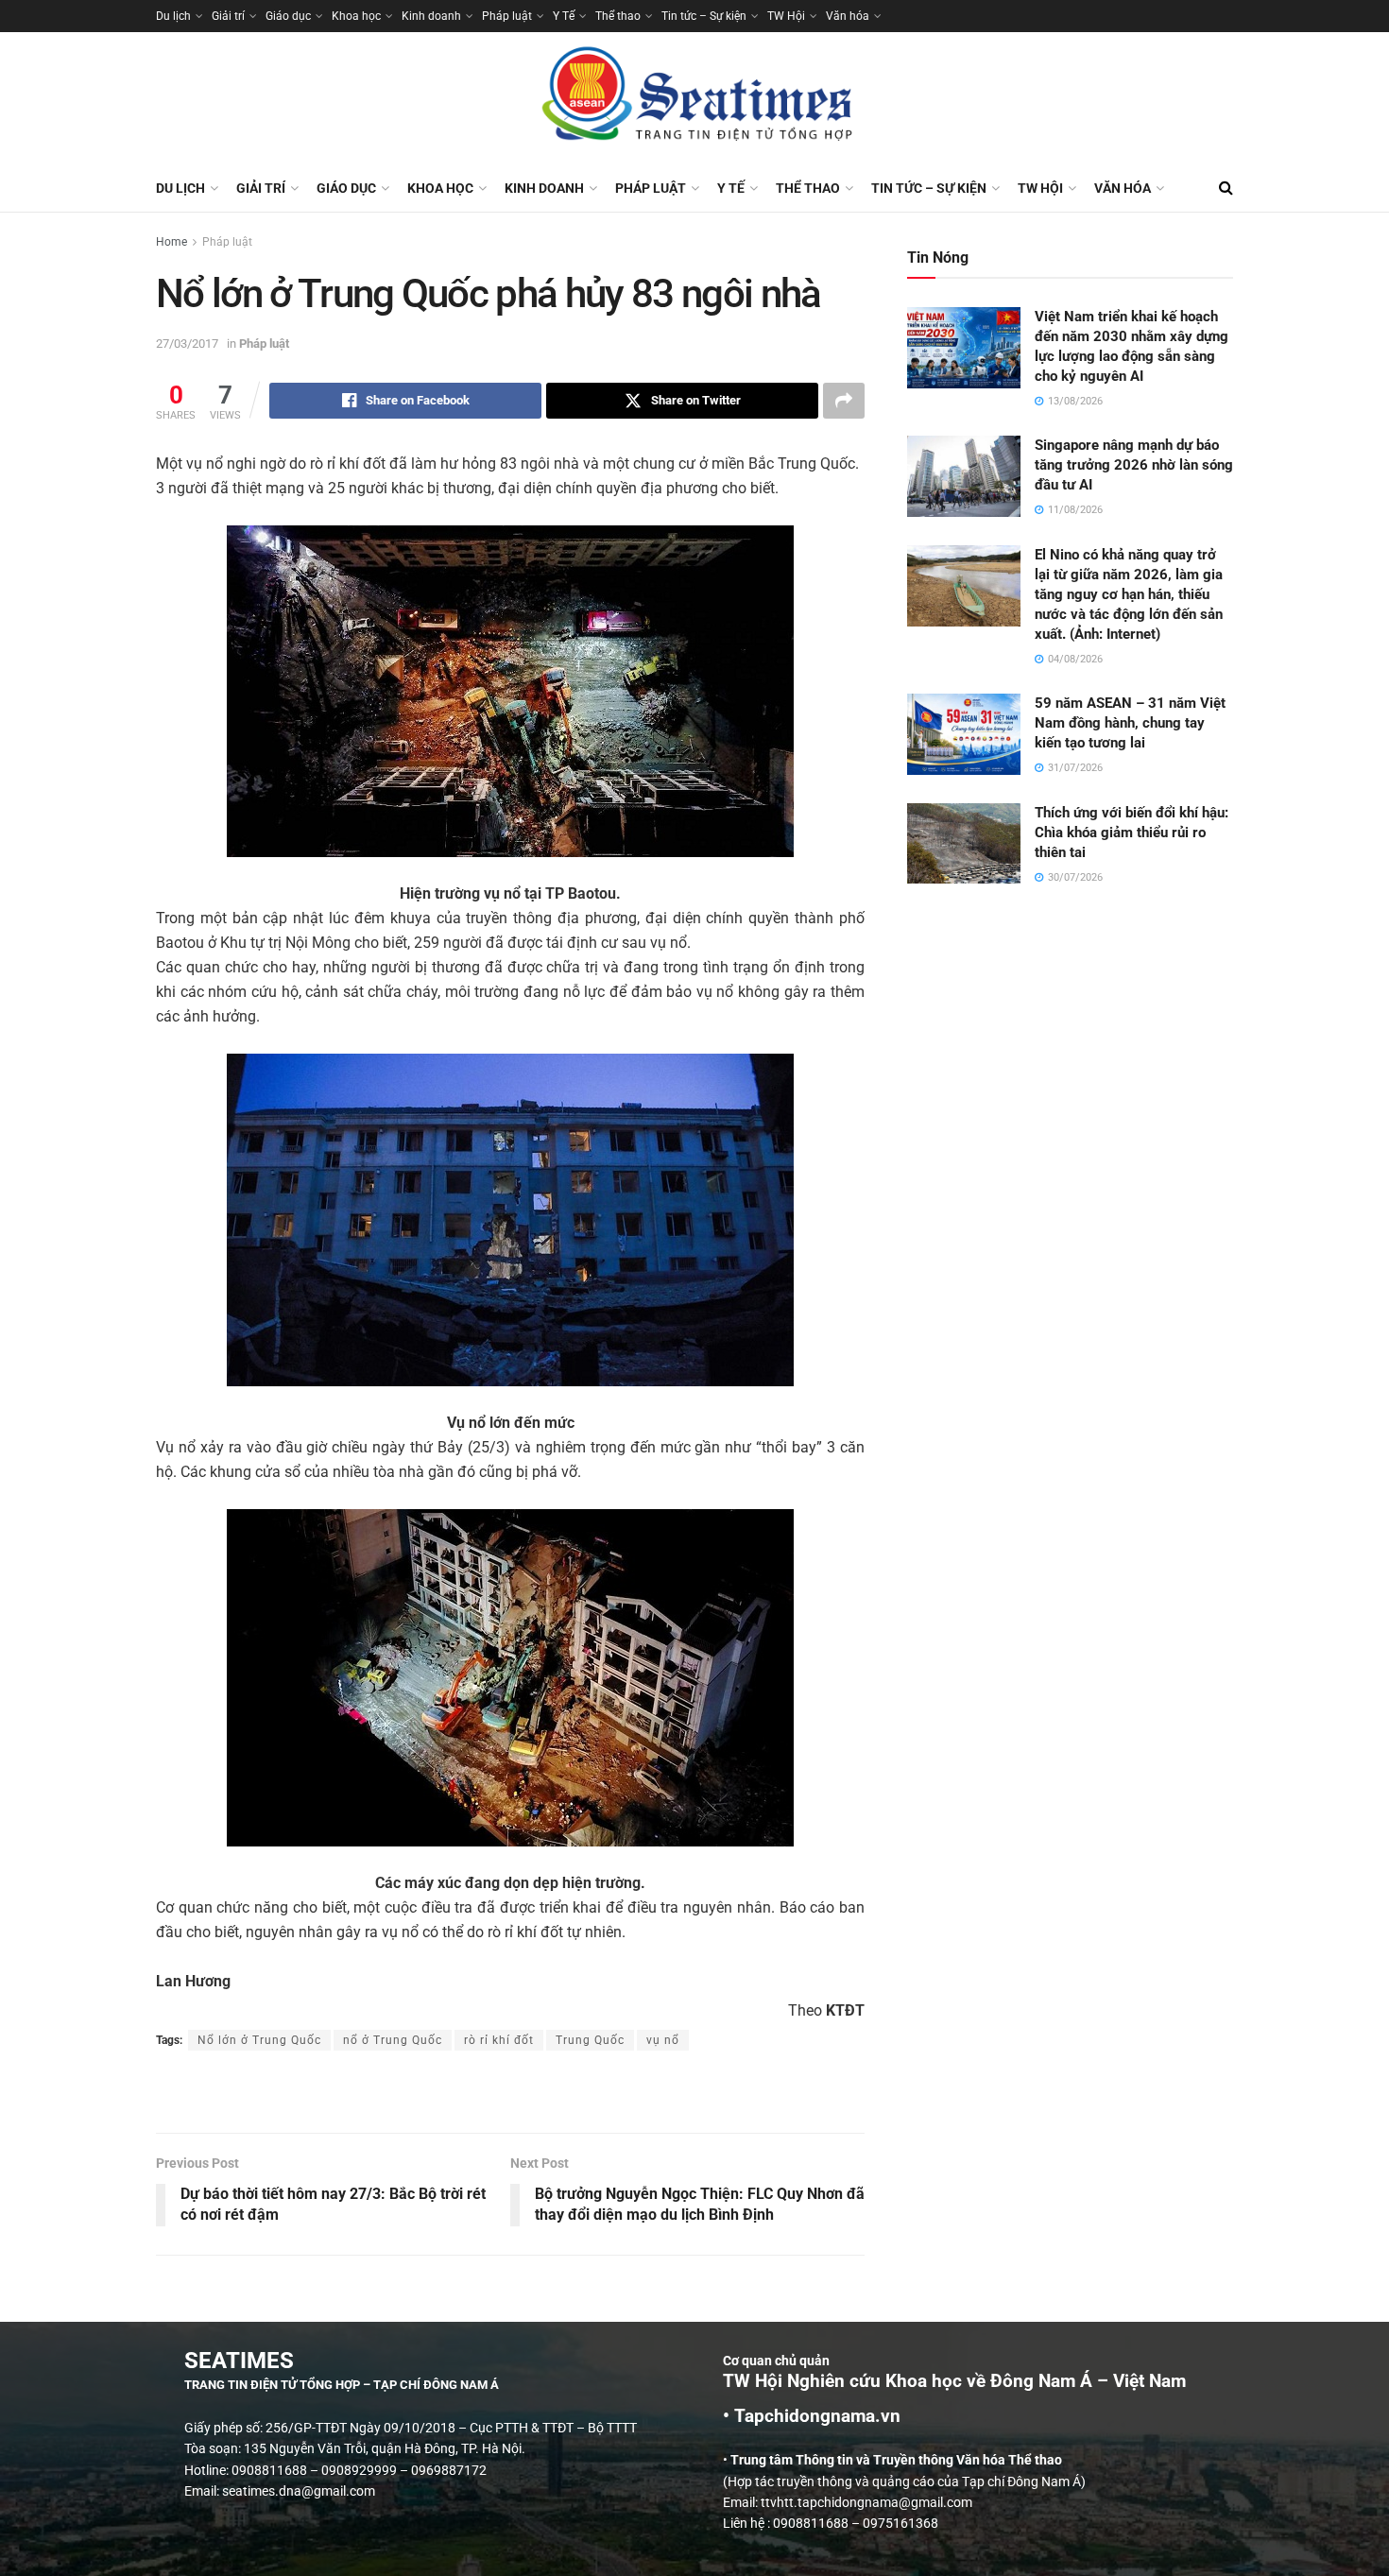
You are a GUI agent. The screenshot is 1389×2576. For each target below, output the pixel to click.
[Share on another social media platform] (844, 401)
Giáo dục (288, 16)
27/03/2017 (187, 343)
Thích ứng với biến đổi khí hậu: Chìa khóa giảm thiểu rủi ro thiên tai (1132, 833)
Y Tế (564, 16)
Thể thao (618, 16)
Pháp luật (507, 16)
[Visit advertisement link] (510, 2094)
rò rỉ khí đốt (499, 2040)
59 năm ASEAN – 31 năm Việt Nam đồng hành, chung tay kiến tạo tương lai (1130, 723)
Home (171, 242)
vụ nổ (663, 2040)
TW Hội (786, 16)
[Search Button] (1226, 188)
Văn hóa (848, 16)
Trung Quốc (590, 2040)
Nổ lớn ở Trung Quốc (259, 2040)
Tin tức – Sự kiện (704, 16)
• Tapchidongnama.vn (812, 2416)
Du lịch (173, 16)
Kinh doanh (431, 16)
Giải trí (228, 16)
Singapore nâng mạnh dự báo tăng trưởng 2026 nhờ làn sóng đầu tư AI (1134, 465)
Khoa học (356, 16)
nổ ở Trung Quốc (393, 2040)
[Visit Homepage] (694, 98)
